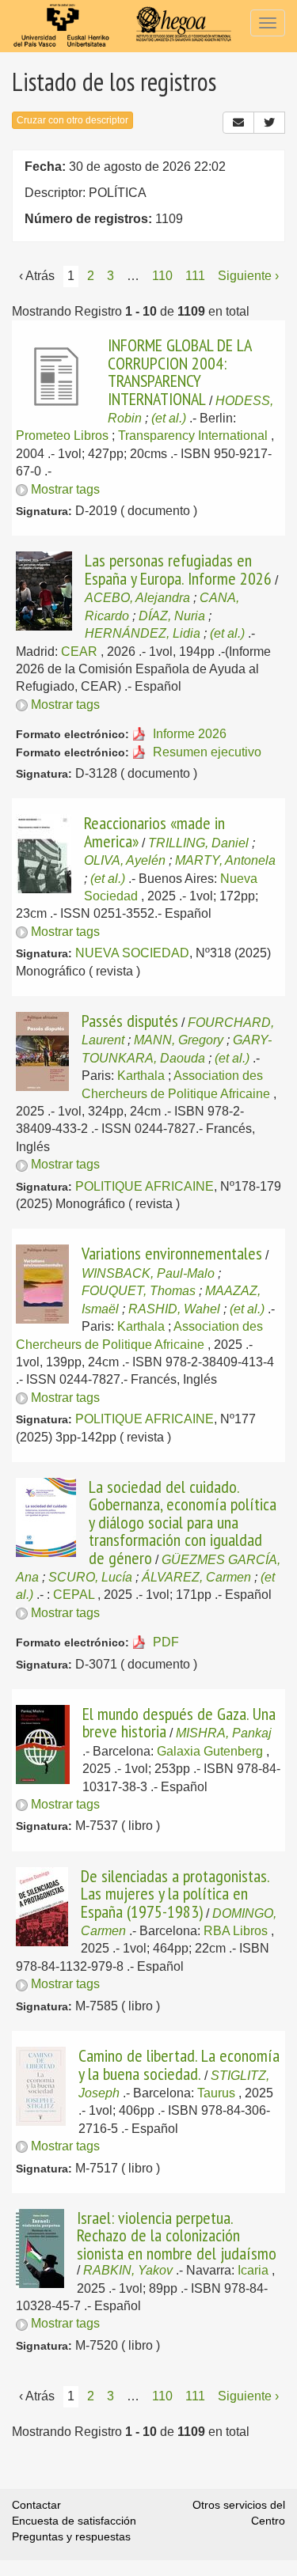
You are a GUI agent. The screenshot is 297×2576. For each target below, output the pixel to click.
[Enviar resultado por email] (238, 123)
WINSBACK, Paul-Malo (148, 1273)
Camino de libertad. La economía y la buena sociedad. (179, 2064)
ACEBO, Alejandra (137, 598)
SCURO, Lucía (90, 1577)
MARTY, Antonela (225, 860)
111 (195, 276)
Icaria (253, 2270)
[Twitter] (269, 123)
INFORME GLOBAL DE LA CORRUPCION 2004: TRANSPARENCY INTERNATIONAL (179, 371)
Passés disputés (130, 1021)
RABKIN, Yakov (128, 2270)
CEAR (79, 652)
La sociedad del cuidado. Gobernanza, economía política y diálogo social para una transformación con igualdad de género (183, 1522)
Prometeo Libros (62, 436)
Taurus (216, 2093)
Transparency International (193, 436)
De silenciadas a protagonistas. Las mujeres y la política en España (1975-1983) (175, 1894)
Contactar (36, 2505)
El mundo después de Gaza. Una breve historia (179, 1722)
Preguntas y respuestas (71, 2536)
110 (162, 276)
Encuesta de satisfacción (74, 2521)
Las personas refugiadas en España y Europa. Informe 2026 (178, 569)
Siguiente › (248, 276)
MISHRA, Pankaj (224, 1733)
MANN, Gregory (179, 1040)
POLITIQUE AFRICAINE (145, 1186)
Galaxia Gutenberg (210, 1751)
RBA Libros (236, 1931)
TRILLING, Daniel (198, 843)
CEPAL (74, 1595)
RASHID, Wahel (174, 1309)
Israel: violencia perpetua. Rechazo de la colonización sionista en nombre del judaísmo (177, 2235)
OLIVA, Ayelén (125, 860)
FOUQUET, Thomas (139, 1291)
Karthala (141, 1076)
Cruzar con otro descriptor (72, 120)
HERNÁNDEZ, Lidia (143, 633)
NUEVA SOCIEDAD (132, 953)
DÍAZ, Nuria (172, 616)
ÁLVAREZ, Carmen (196, 1577)
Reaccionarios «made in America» (154, 832)
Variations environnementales (172, 1253)
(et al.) (169, 418)
